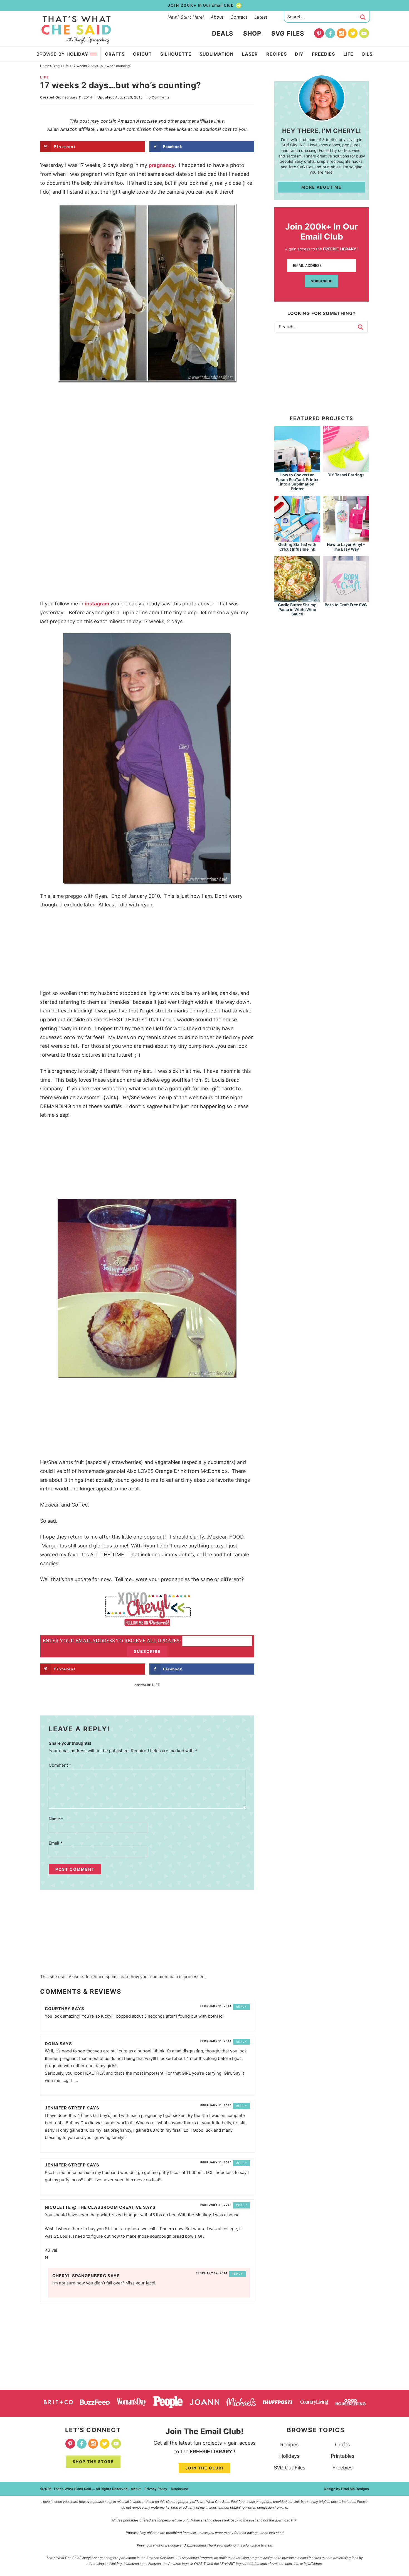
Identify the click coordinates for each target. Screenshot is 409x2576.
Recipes (289, 2445)
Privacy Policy (156, 2489)
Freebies (343, 2468)
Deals (223, 33)
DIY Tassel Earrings (346, 475)
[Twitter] (353, 33)
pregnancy (162, 165)
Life (66, 66)
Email (56, 1843)
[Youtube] (364, 33)
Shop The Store (93, 2462)
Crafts (342, 2445)
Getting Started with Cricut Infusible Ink (297, 547)
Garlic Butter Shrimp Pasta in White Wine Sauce (297, 609)
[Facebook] (330, 33)
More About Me (321, 187)
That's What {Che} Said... (76, 30)
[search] (363, 17)
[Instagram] (342, 33)
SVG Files (288, 33)
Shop (252, 33)
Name (56, 1819)
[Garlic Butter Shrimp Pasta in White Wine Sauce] (297, 599)
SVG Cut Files (289, 2468)
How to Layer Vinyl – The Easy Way (346, 547)
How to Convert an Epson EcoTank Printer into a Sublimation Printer (297, 482)
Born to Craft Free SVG (346, 605)
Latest (261, 17)
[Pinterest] (319, 33)
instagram (97, 604)
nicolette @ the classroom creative (93, 2207)
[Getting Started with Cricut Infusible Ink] (297, 539)
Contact (239, 17)
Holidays (289, 2456)
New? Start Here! (186, 17)
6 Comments (159, 97)
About (217, 17)
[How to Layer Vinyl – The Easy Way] (346, 539)
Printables (343, 2456)
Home (45, 66)
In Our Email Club (201, 5)
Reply (242, 2006)
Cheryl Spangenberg (79, 2276)
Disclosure (179, 2489)
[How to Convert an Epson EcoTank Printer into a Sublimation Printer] (297, 469)
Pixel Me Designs (355, 2489)
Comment (60, 1765)
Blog (56, 66)
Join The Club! (204, 2468)
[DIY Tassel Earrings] (346, 469)
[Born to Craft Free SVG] (346, 599)
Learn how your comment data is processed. (162, 1977)
